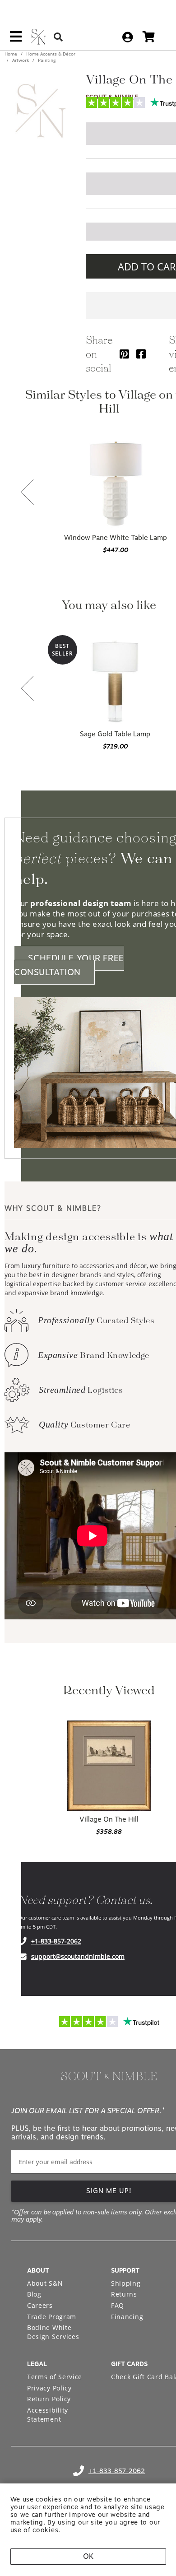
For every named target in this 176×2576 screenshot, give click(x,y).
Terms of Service (55, 2377)
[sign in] (127, 37)
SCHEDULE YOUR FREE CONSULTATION (69, 965)
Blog (34, 2294)
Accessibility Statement (48, 2415)
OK (88, 2556)
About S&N (45, 2283)
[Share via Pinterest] (124, 354)
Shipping (126, 2283)
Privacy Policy (49, 2388)
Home (12, 54)
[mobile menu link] (16, 40)
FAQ (118, 2305)
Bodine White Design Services (53, 2332)
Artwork (21, 60)
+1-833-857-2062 (56, 1941)
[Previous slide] (28, 493)
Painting (46, 60)
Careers (40, 2305)
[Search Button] (58, 37)
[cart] (149, 37)
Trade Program (52, 2317)
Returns (124, 2294)
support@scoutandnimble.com (78, 1956)
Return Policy (49, 2399)
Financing (127, 2317)
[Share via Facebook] (141, 354)
